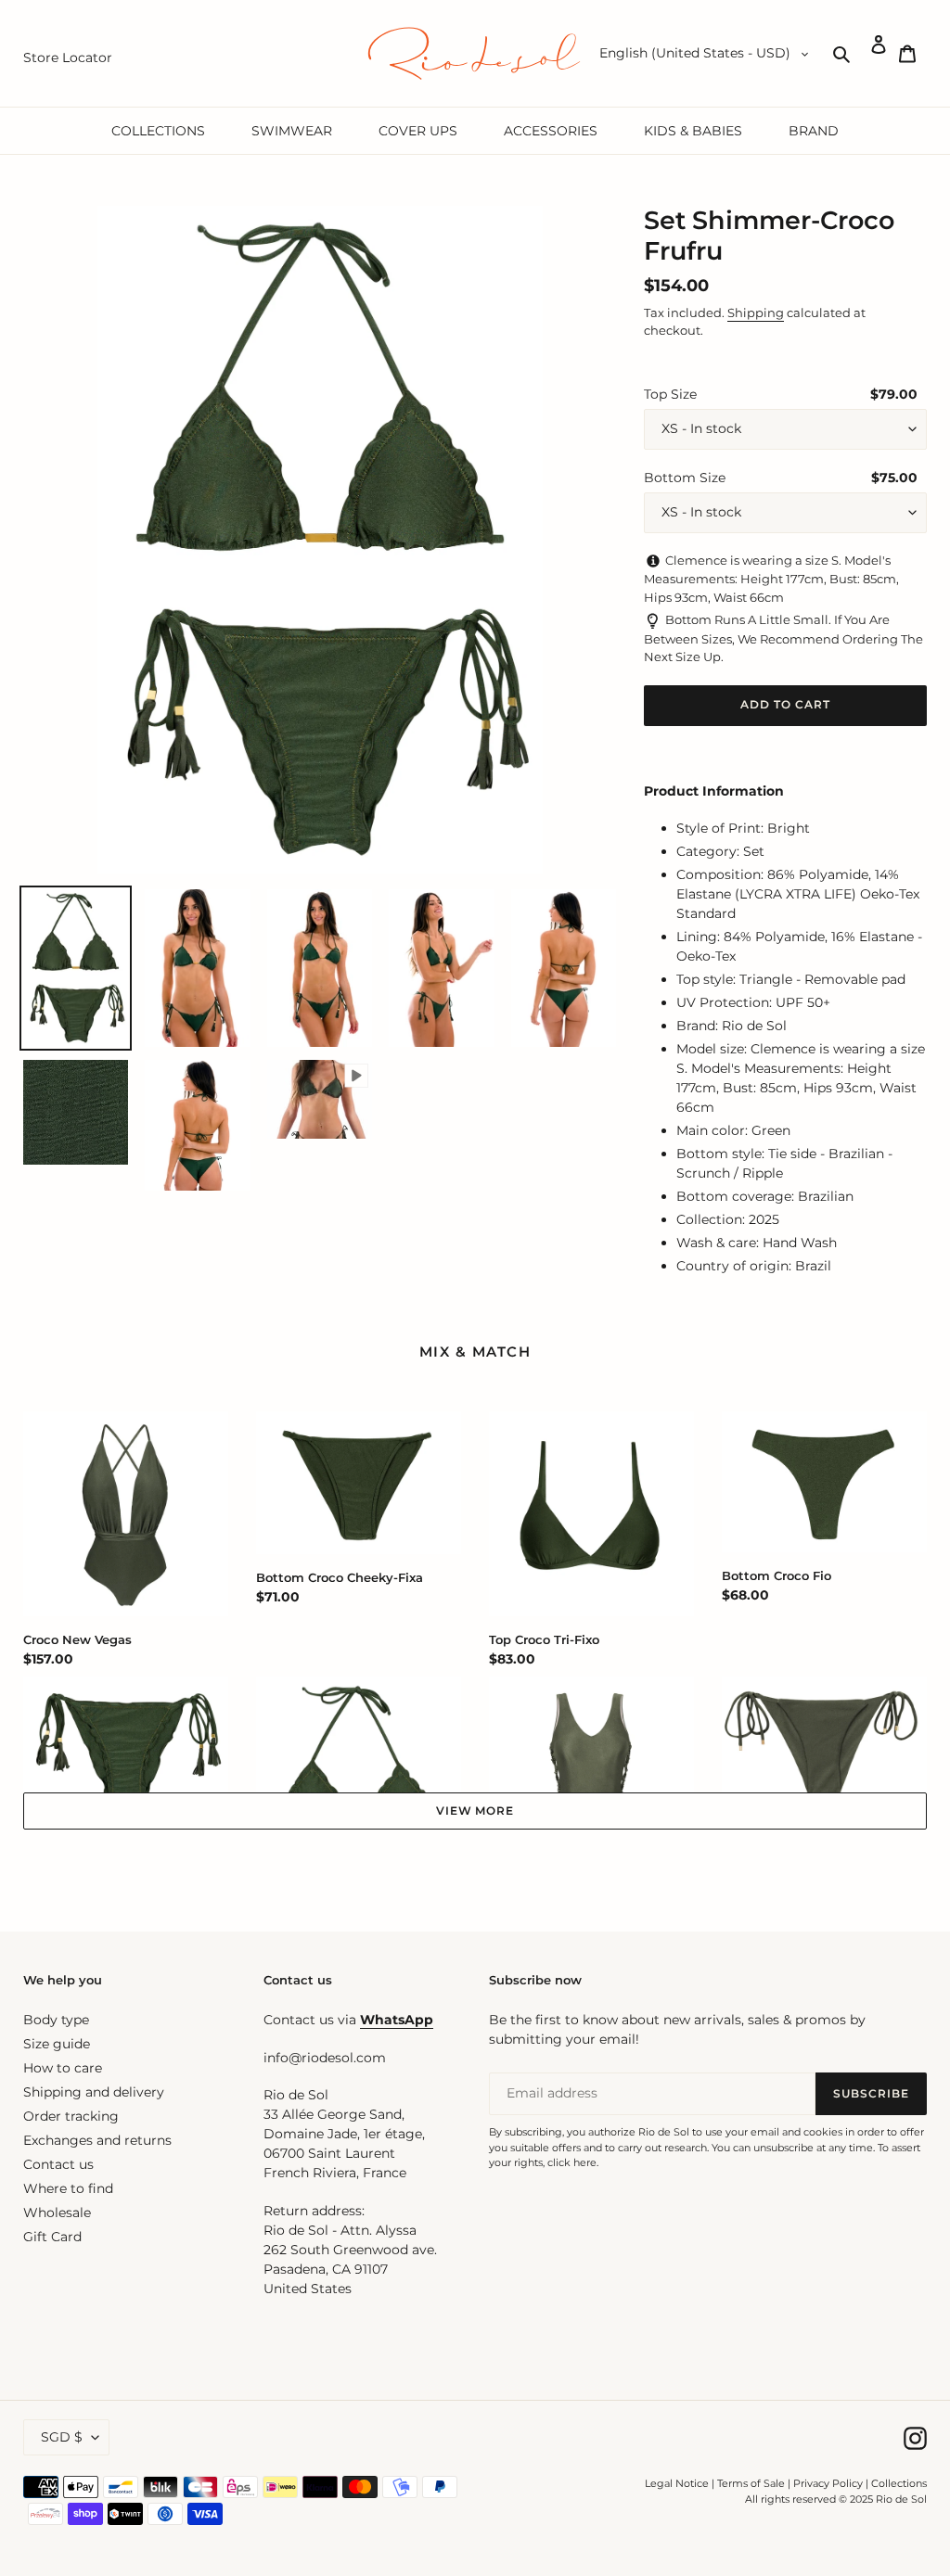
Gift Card (52, 2237)
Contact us (58, 2164)
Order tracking (71, 2116)
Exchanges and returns (97, 2140)
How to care (63, 2068)
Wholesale (57, 2213)
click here (572, 2162)
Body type (56, 2020)
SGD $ (62, 2437)
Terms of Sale (751, 2483)
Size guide (57, 2044)
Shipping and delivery (94, 2092)
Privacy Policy (829, 2483)
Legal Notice (677, 2483)
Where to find (68, 2188)
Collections (899, 2483)
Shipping (756, 312)
